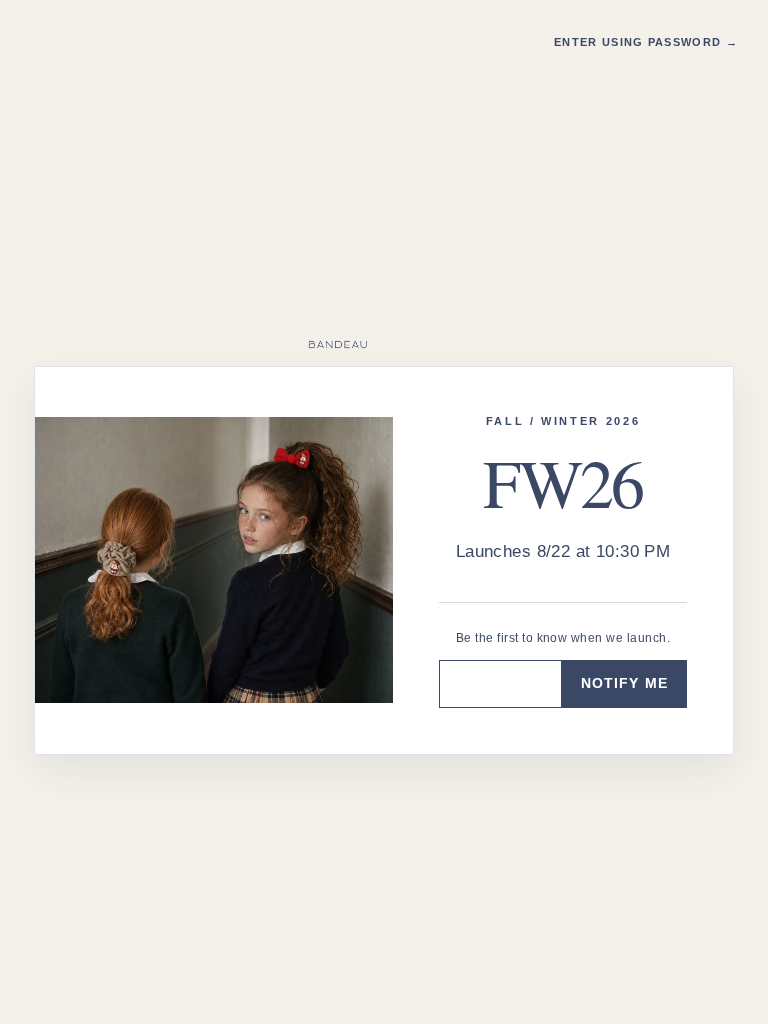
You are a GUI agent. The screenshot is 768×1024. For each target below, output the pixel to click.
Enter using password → (646, 42)
